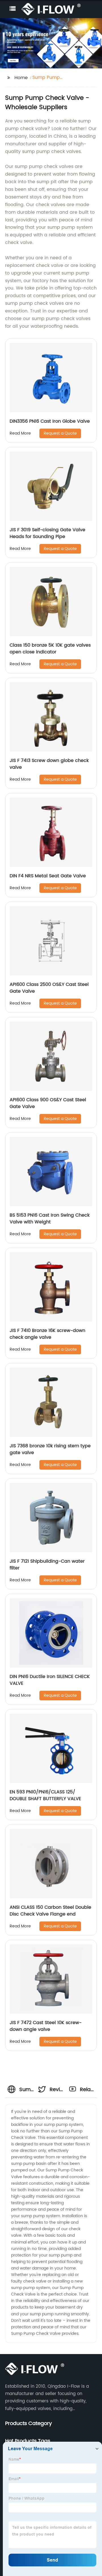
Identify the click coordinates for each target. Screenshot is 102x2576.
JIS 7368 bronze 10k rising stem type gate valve (50, 1449)
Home (21, 78)
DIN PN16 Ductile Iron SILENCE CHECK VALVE (50, 1680)
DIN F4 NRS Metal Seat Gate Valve (48, 876)
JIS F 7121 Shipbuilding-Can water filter (47, 1565)
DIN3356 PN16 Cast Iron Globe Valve (50, 421)
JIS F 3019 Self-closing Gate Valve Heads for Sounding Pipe (47, 533)
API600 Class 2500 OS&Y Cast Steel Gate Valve (49, 988)
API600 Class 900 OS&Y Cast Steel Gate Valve (48, 1103)
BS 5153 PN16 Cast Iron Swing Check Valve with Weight (50, 1219)
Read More (20, 433)
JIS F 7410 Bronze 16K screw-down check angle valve (47, 1334)
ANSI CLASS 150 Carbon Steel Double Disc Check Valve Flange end (50, 1911)
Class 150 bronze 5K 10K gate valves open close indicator (50, 649)
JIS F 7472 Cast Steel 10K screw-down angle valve (46, 2026)
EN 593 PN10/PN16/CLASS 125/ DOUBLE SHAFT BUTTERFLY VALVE (45, 1795)
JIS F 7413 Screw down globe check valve (49, 764)
